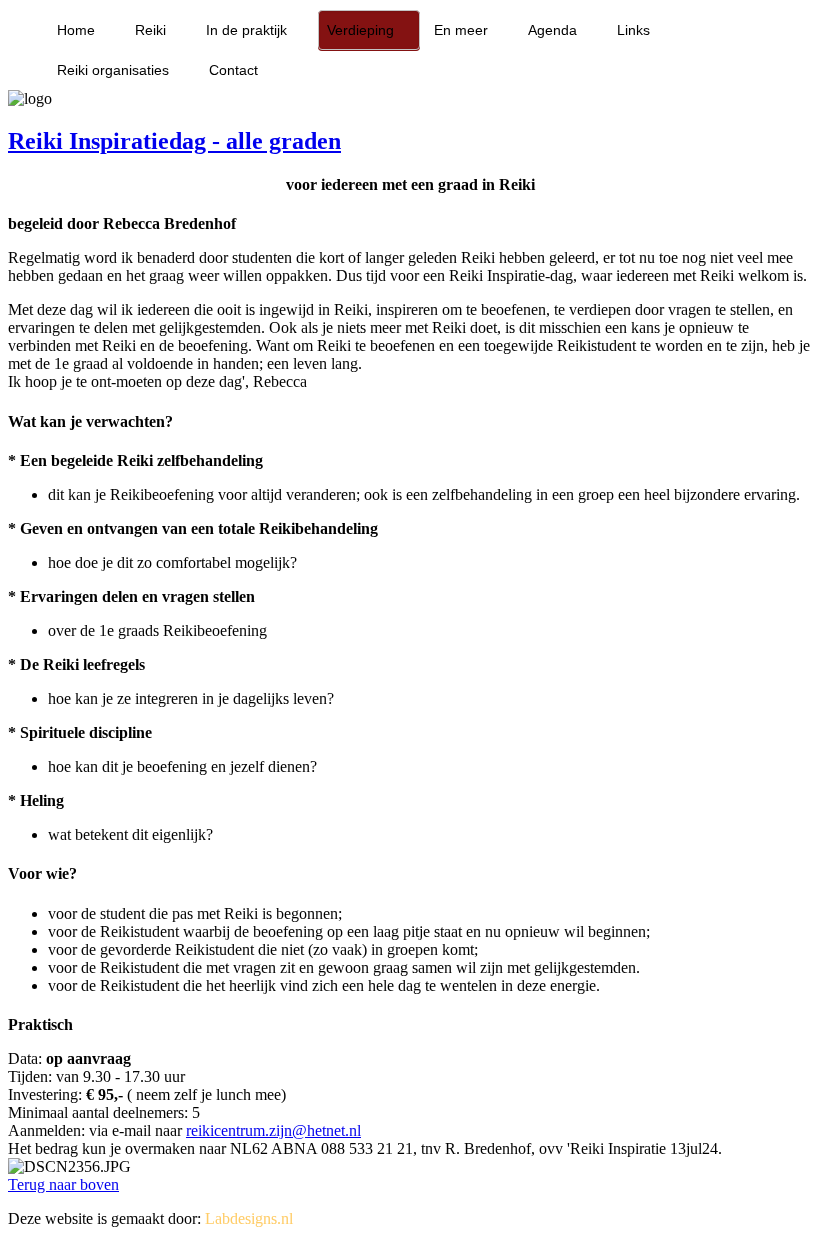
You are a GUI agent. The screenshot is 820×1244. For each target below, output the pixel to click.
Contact (233, 70)
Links (633, 30)
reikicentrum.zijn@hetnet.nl (273, 1130)
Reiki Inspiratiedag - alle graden (174, 141)
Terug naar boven (63, 1184)
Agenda (552, 30)
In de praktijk (246, 30)
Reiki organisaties (113, 70)
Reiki (150, 30)
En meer (461, 30)
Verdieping (360, 30)
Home (76, 30)
